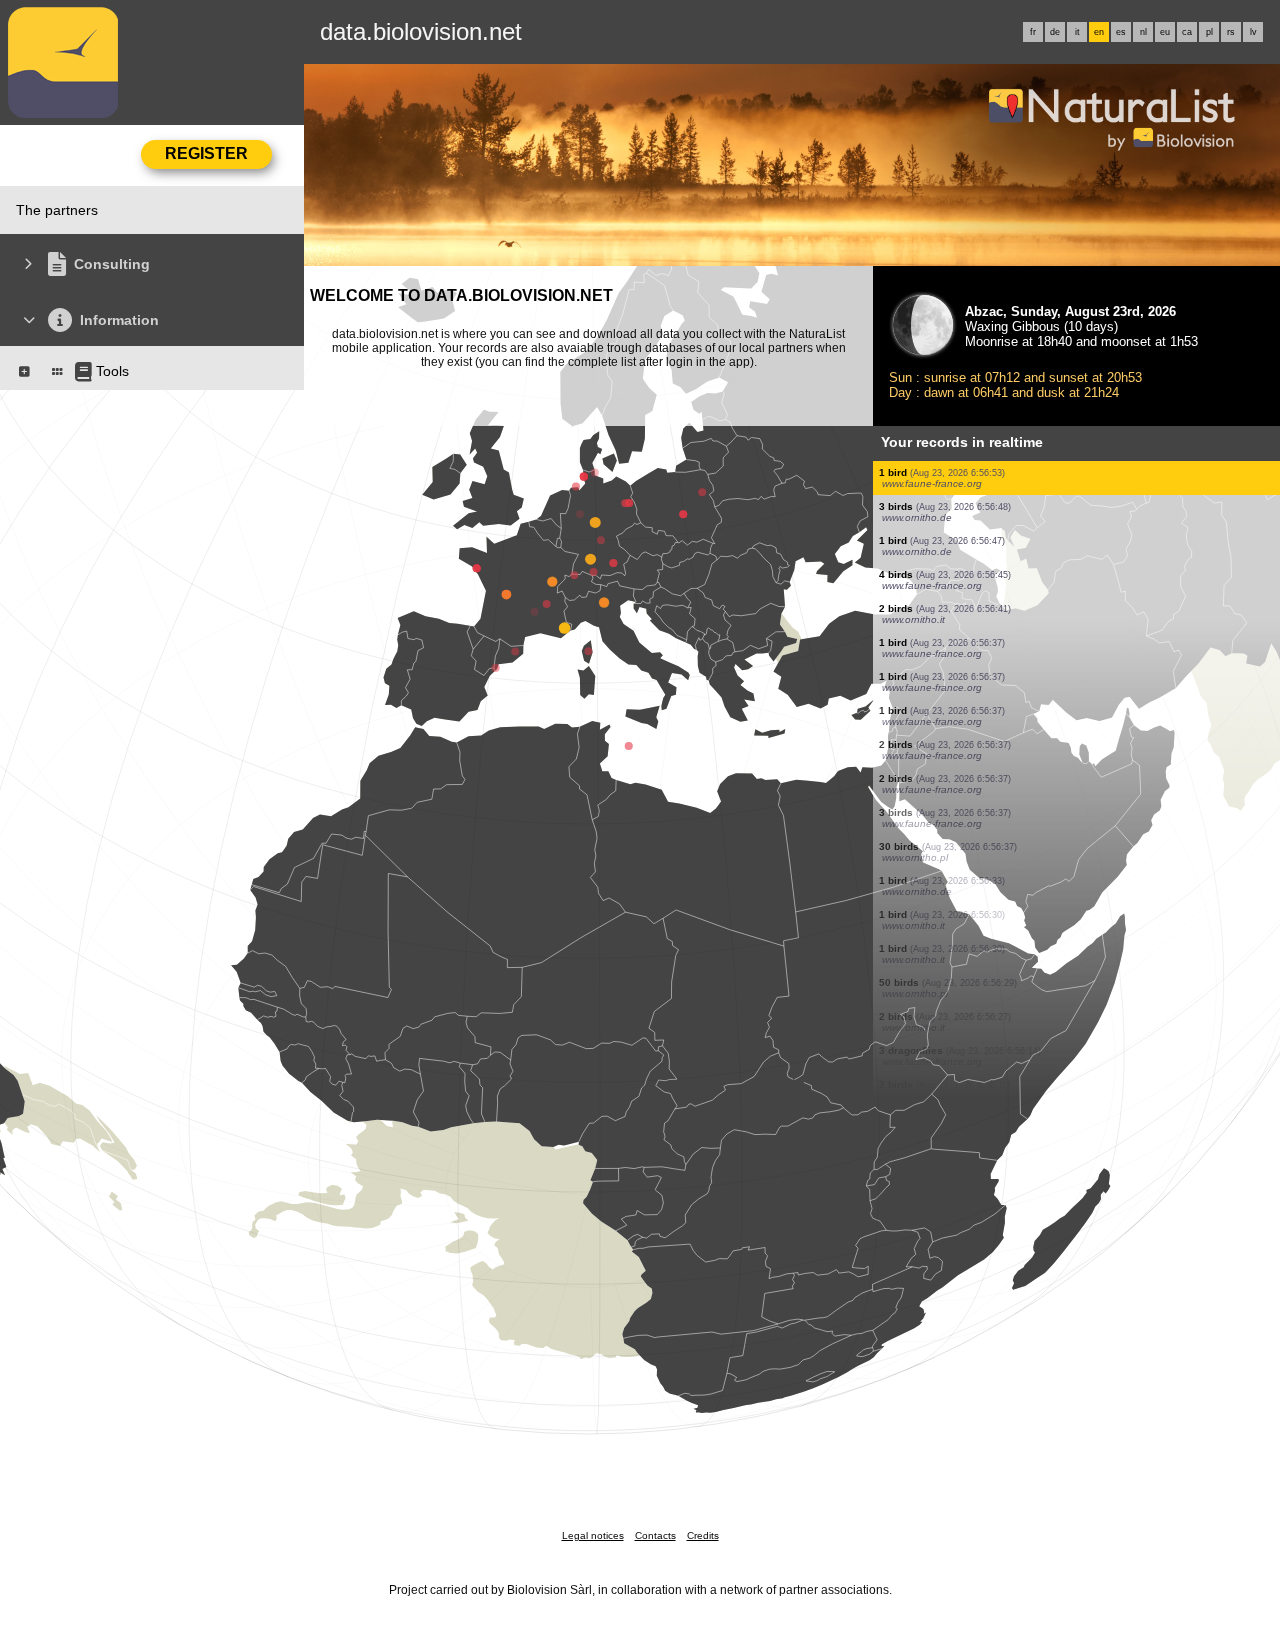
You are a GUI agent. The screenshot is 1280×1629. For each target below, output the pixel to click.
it (1077, 32)
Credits (703, 1535)
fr (1033, 32)
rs (1231, 32)
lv (1253, 32)
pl (1209, 32)
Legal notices (593, 1535)
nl (1143, 32)
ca (1187, 32)
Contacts (655, 1535)
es (1121, 32)
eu (1165, 32)
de (1055, 32)
